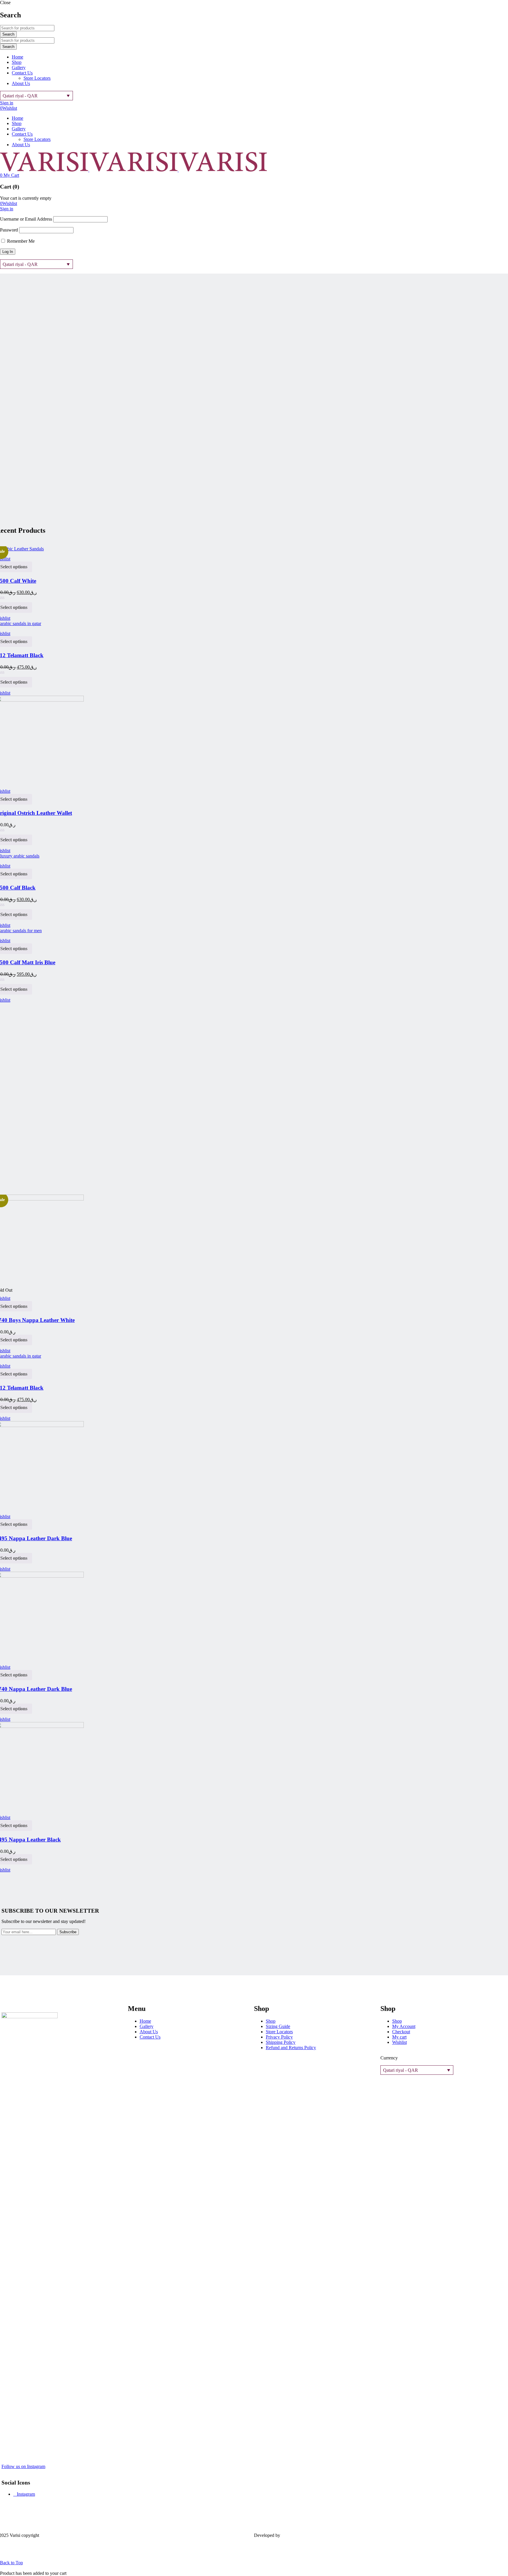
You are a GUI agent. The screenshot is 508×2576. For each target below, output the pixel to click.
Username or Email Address (26, 219)
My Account (404, 2026)
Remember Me (20, 241)
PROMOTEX (295, 2535)
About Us (149, 2032)
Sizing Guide (278, 2026)
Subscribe (68, 1932)
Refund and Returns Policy (291, 2048)
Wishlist (9, 108)
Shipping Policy (281, 2042)
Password (9, 230)
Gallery (147, 2026)
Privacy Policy (279, 2037)
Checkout (401, 2032)
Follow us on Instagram (23, 2466)
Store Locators (279, 2032)
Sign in (7, 103)
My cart (399, 2037)
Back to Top (11, 2563)
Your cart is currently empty (26, 198)
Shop (271, 2021)
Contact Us (150, 2037)
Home (145, 2021)
